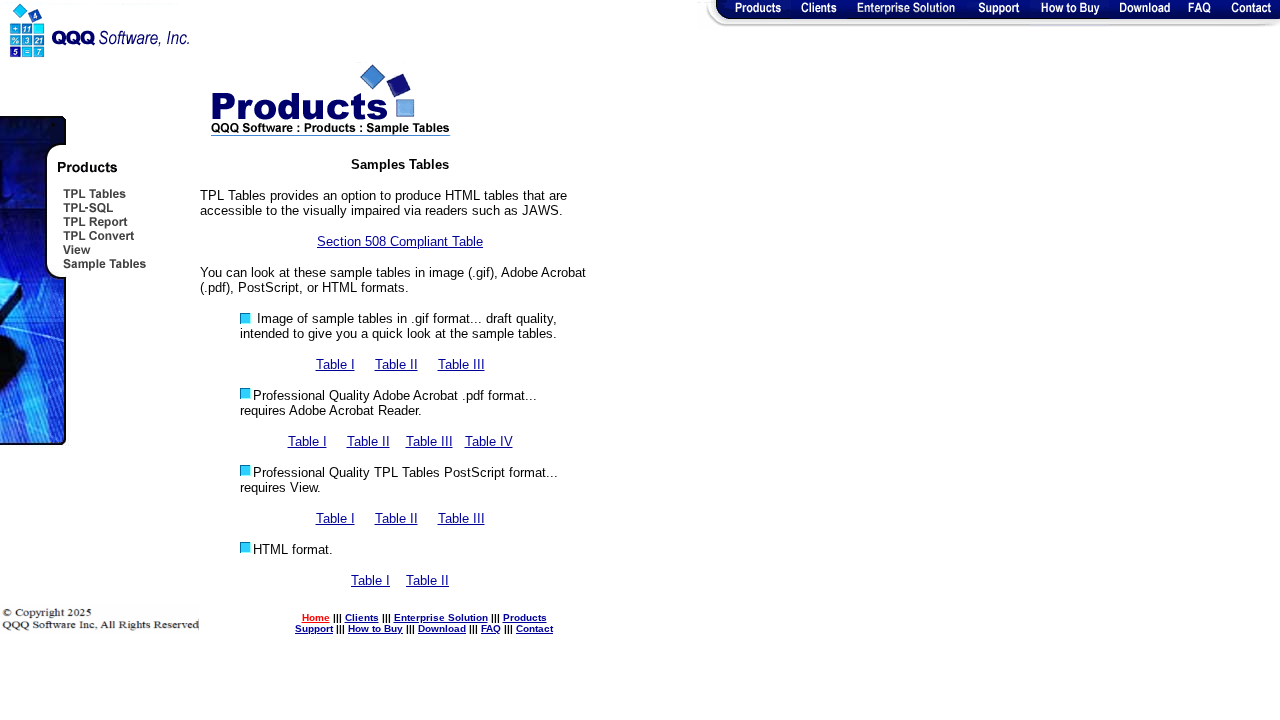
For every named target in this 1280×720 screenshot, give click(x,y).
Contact (534, 628)
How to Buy (375, 628)
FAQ (491, 628)
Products (525, 617)
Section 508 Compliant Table (400, 241)
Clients (362, 617)
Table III (461, 364)
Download (442, 628)
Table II (396, 364)
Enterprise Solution (441, 617)
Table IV (489, 441)
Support (314, 628)
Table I (335, 364)
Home (316, 617)
